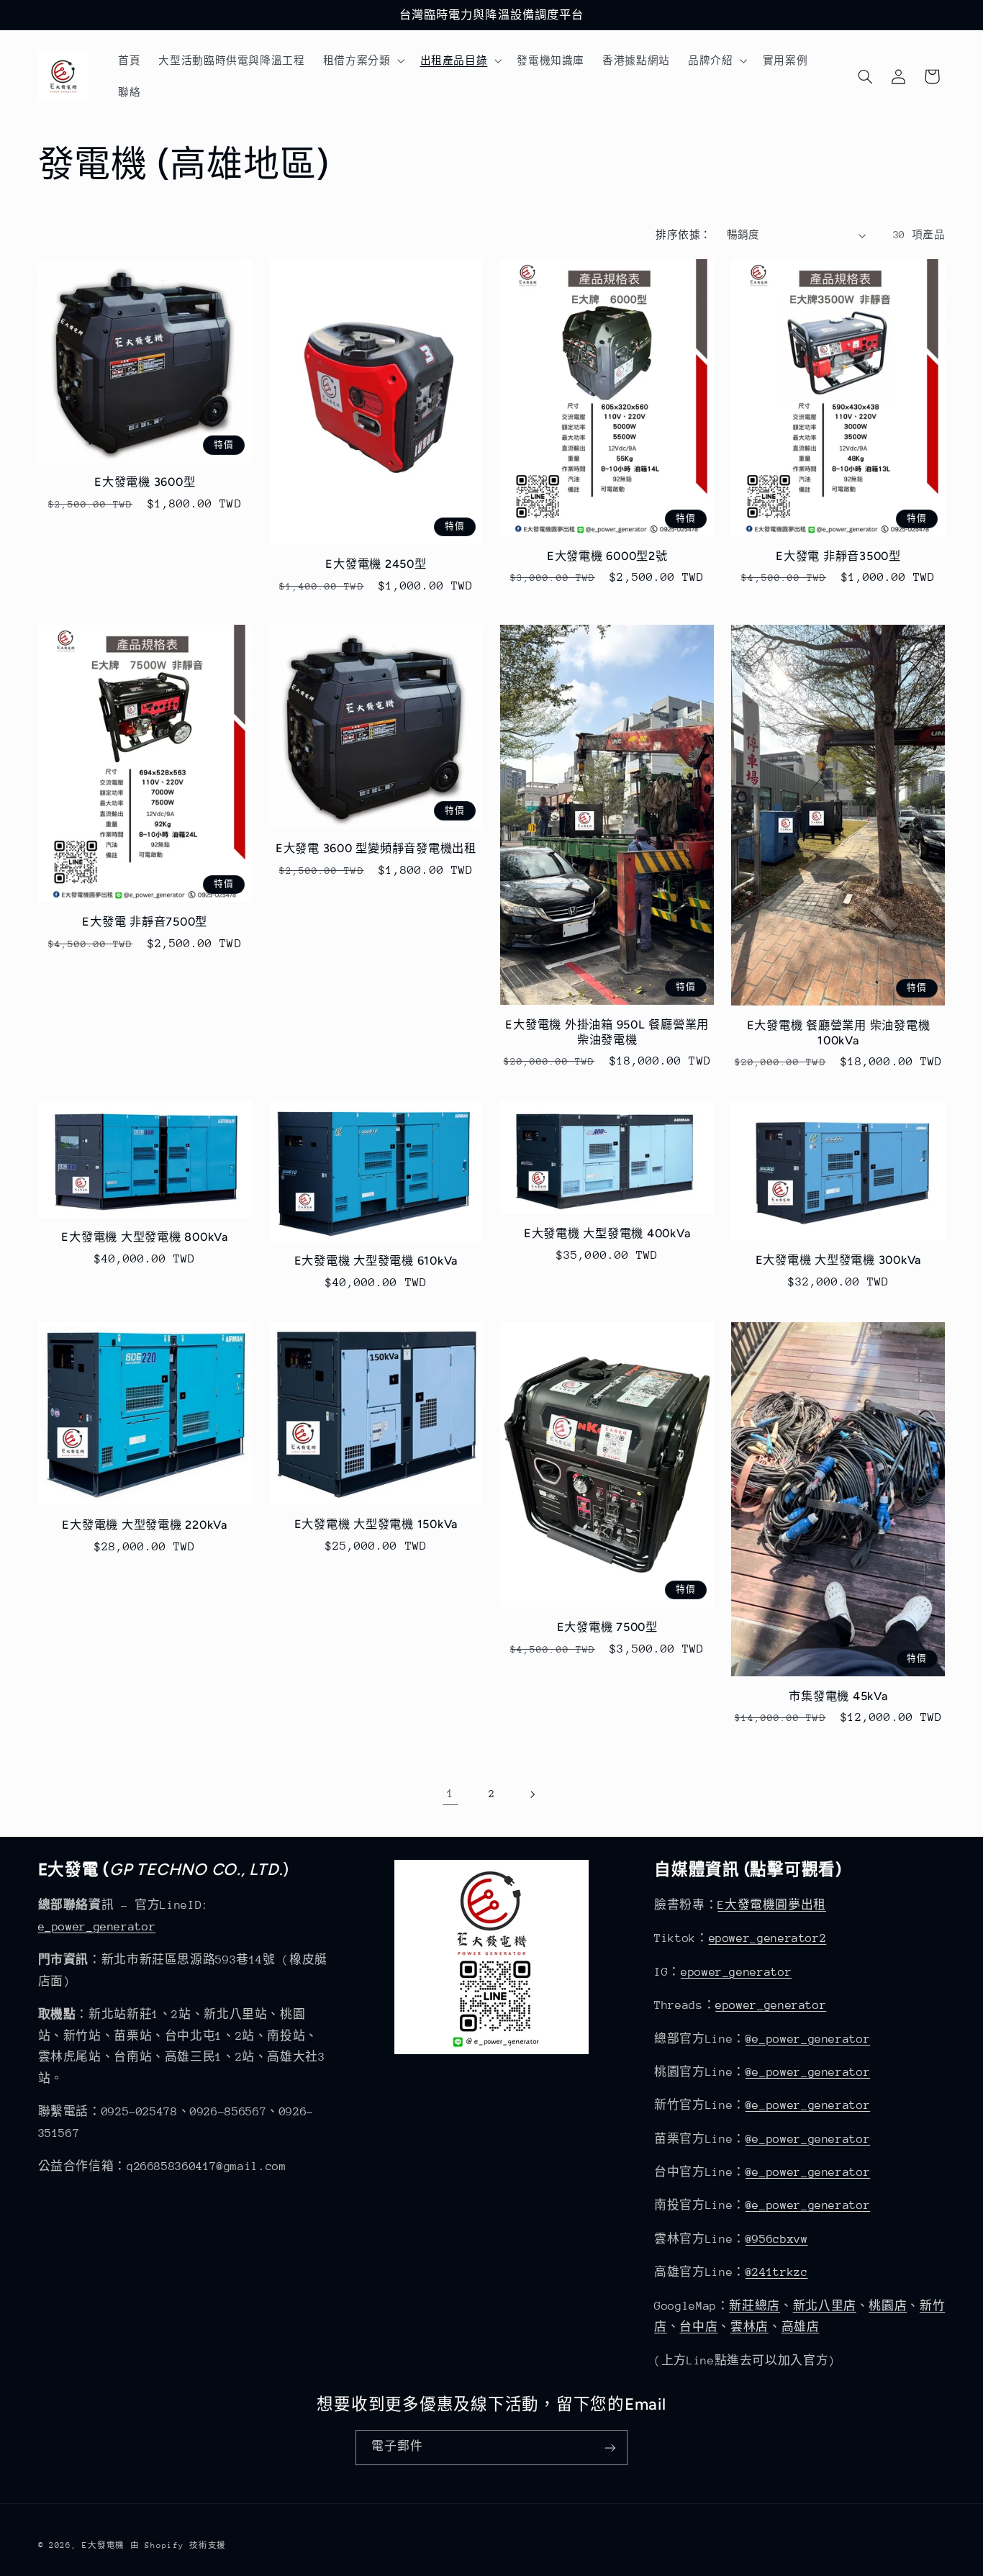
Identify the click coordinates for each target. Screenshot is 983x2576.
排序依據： (683, 235)
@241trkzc (777, 2272)
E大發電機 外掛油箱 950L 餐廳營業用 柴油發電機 (607, 1032)
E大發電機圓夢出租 (772, 1905)
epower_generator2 (768, 1938)
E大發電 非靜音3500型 (838, 556)
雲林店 (749, 2327)
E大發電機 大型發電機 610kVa (376, 1261)
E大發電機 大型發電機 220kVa (145, 1525)
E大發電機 (103, 2545)
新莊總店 (755, 2306)
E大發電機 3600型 (145, 482)
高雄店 (801, 2327)
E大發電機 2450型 (376, 564)
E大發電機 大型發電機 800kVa (145, 1237)
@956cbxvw (777, 2239)
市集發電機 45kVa (838, 1696)
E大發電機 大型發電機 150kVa (376, 1524)
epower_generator (736, 1972)
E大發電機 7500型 (607, 1627)
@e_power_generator (808, 2039)
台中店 (698, 2327)
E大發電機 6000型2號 (607, 556)
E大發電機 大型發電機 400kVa (607, 1233)
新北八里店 (825, 2306)
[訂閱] (610, 2448)
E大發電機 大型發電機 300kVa (839, 1260)
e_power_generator (97, 1927)
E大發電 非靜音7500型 (145, 922)
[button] (362, 60)
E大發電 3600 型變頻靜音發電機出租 (376, 848)
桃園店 (888, 2306)
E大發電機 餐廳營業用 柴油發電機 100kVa (839, 1032)
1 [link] (450, 1794)
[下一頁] (533, 1794)
